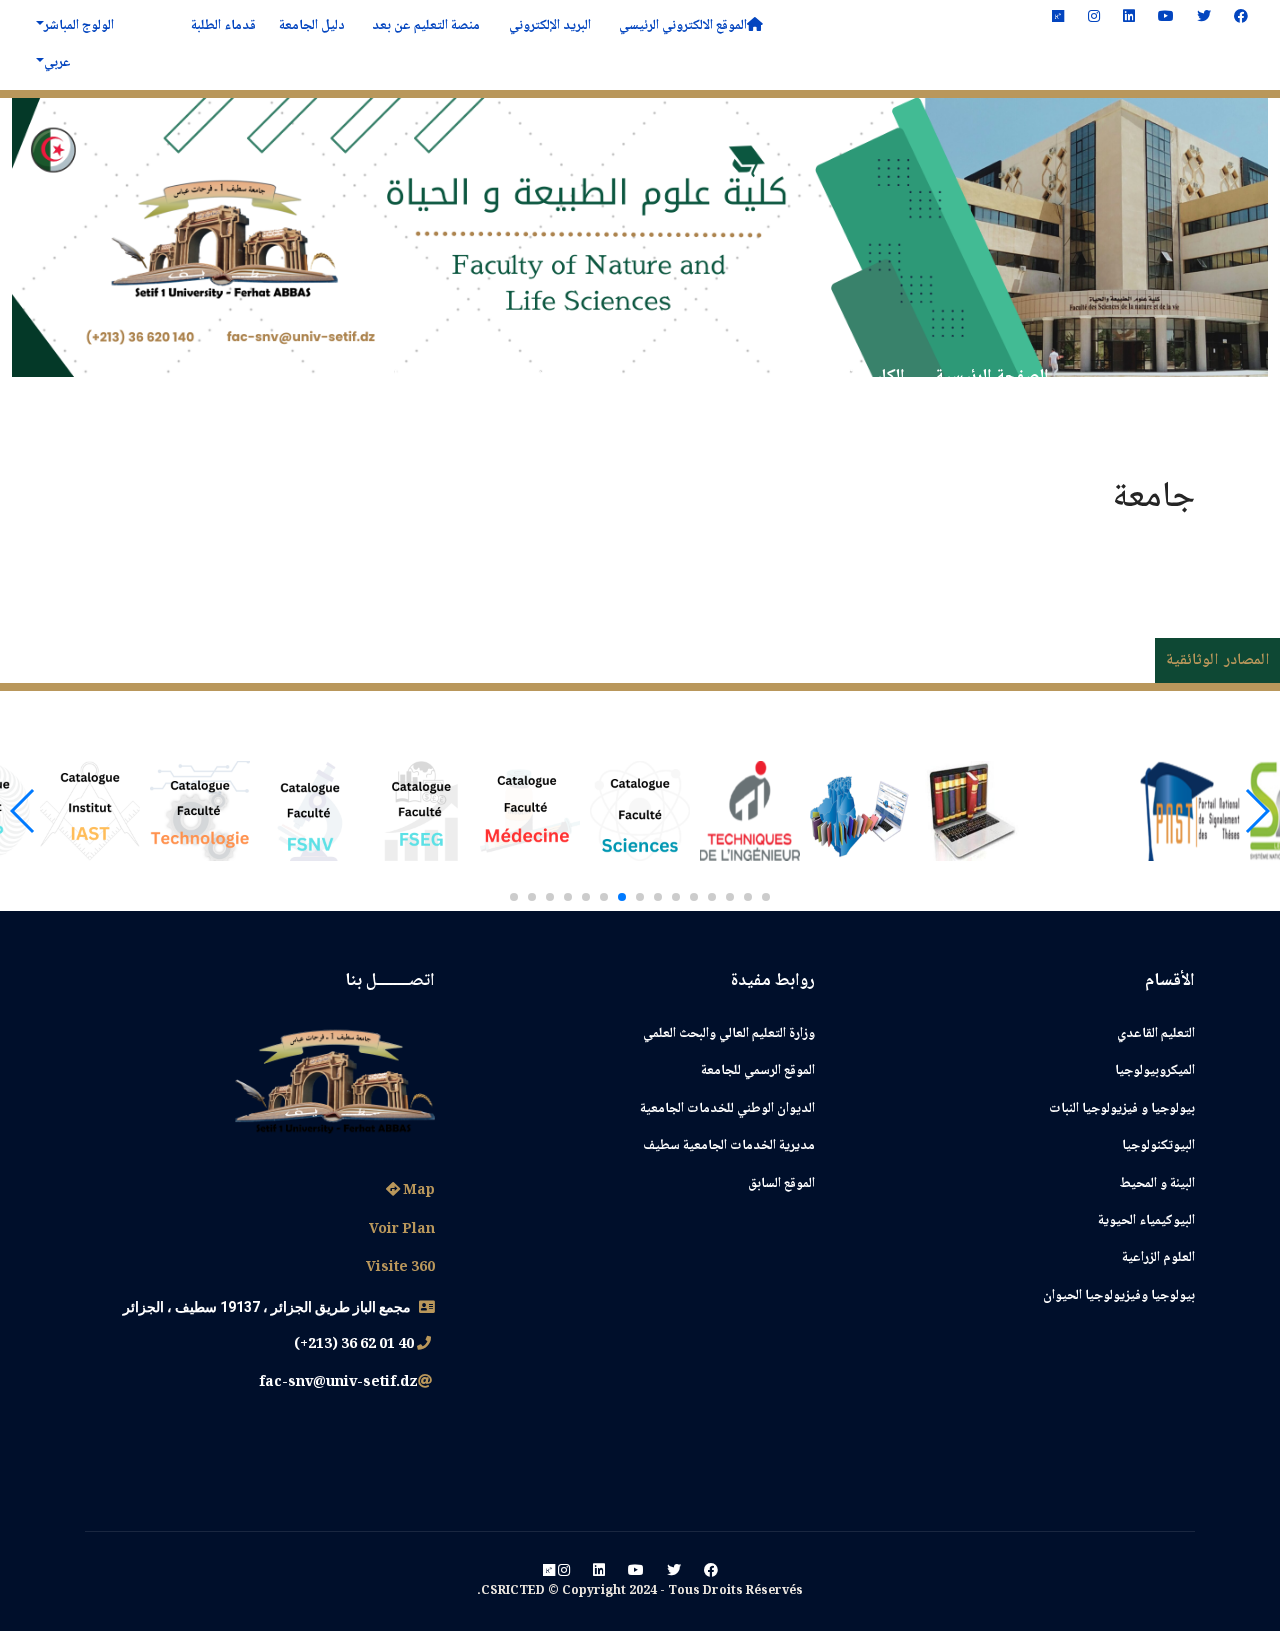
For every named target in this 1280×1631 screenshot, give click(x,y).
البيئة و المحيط (1157, 1184)
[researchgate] (1058, 18)
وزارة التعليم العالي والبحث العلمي (729, 1034)
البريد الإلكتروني (548, 26)
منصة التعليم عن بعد (424, 26)
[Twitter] (1204, 18)
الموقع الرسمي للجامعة (758, 1071)
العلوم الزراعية (1158, 1258)
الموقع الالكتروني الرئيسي (680, 26)
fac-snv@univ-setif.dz (338, 1383)
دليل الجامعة (310, 26)
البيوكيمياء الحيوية (1146, 1221)
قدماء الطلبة (222, 26)
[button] (766, 897)
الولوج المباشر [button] (79, 26)
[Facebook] (1241, 18)
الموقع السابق (781, 1184)
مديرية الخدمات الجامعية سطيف (729, 1146)
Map (417, 1191)
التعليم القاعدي (1156, 1034)
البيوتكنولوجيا (1158, 1146)
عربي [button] (57, 63)
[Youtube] (1166, 18)
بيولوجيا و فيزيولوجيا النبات (1122, 1109)
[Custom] (549, 1572)
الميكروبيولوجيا (1155, 1071)
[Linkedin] (1129, 18)
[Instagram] (1094, 18)
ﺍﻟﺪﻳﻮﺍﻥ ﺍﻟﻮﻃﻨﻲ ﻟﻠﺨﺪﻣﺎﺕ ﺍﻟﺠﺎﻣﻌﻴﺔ (727, 1109)
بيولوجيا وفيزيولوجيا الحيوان (1119, 1296)
